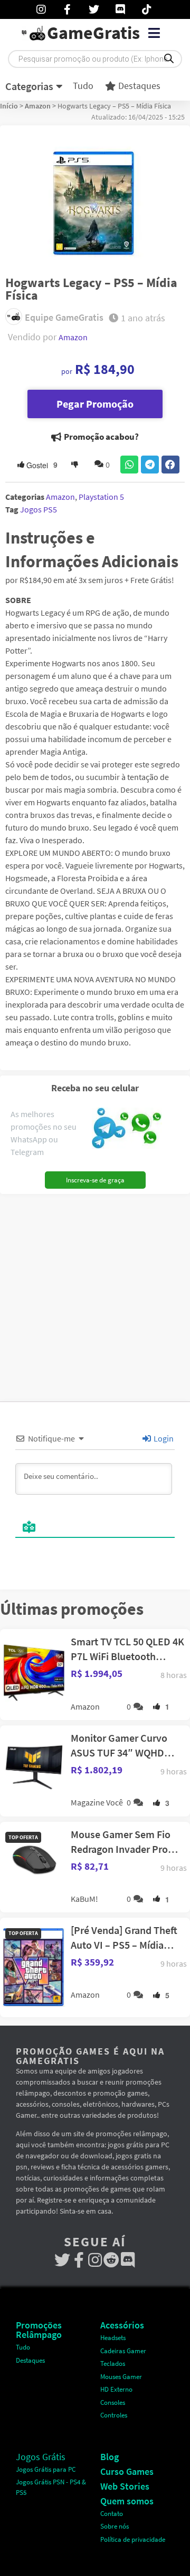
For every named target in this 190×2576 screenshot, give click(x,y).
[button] (154, 33)
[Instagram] (95, 2260)
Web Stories (125, 2486)
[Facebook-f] (79, 2260)
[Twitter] (63, 2260)
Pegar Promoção (95, 404)
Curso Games (127, 2471)
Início (9, 106)
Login (163, 1438)
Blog (110, 2457)
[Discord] (128, 2260)
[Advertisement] (95, 1294)
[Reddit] (112, 2260)
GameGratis (93, 33)
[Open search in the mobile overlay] (95, 59)
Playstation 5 (101, 497)
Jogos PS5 (39, 509)
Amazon (38, 106)
